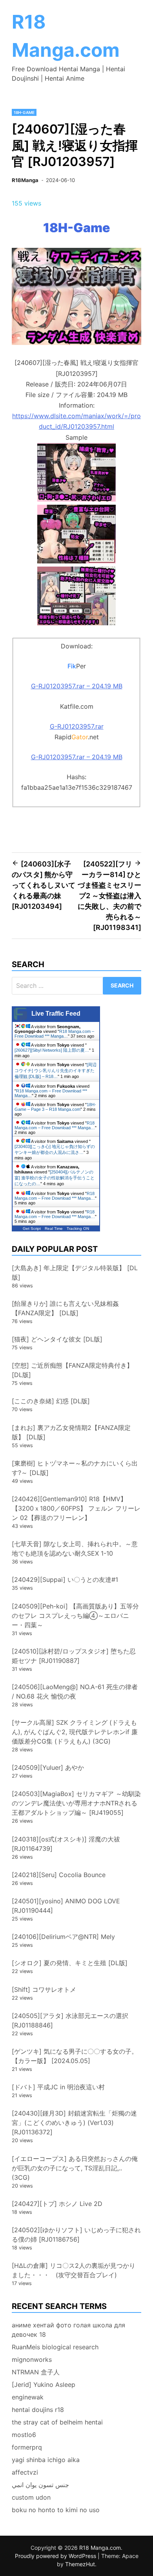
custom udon (31, 2497)
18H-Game (24, 112)
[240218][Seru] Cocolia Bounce (59, 1875)
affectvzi (25, 2472)
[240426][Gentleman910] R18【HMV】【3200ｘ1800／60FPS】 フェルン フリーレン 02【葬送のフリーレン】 (76, 1508)
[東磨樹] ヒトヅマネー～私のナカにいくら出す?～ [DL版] (75, 1468)
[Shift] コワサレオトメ (44, 1989)
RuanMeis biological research (55, 2347)
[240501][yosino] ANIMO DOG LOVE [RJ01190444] (66, 1906)
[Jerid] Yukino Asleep (44, 2385)
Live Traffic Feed (56, 1014)
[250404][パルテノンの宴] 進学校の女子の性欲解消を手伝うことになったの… (55, 1178)
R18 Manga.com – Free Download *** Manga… (54, 1034)
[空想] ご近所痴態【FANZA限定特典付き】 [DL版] (72, 1370)
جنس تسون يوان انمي (40, 2485)
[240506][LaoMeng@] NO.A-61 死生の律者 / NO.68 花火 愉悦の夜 (75, 1691)
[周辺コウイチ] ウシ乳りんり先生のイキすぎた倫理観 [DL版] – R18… (56, 1070)
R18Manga (25, 180)
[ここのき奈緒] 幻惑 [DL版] (51, 1401)
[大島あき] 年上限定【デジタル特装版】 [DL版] (75, 1273)
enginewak (28, 2397)
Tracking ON (78, 1228)
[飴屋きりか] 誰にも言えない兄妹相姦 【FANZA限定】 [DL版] (65, 1308)
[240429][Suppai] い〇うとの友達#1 (65, 1580)
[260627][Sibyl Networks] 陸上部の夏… (52, 1050)
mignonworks (32, 2359)
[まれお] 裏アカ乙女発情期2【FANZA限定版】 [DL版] (71, 1432)
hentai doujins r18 (38, 2410)
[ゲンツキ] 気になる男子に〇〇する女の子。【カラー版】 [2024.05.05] (75, 2056)
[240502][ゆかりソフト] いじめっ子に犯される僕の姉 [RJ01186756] (76, 2235)
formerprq (27, 2447)
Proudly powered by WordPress (56, 2556)
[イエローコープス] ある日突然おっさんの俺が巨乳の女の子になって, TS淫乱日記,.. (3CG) (75, 2168)
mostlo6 (24, 2435)
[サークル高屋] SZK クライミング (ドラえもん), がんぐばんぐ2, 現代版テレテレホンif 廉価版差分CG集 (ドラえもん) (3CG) (75, 1732)
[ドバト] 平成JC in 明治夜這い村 (58, 2087)
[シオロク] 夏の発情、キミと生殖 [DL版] (70, 1963)
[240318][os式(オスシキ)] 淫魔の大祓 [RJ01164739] (66, 1844)
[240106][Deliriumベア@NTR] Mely (63, 1937)
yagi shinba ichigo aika (46, 2460)
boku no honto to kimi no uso (56, 2510)
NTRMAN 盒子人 (36, 2372)
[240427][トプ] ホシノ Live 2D (57, 2204)
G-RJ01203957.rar (77, 726)
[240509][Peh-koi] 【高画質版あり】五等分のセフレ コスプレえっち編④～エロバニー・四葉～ (75, 1616)
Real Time (54, 1228)
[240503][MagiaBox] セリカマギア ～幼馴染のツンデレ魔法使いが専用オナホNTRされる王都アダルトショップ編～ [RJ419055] (76, 1803)
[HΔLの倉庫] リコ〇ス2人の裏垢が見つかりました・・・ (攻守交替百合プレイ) (74, 2270)
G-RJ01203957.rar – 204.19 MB (77, 686)
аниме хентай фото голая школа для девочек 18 (68, 2330)
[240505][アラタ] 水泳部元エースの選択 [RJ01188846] (70, 2020)
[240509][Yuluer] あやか (48, 1767)
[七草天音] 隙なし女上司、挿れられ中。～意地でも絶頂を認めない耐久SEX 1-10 (75, 1549)
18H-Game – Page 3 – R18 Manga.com (55, 1107)
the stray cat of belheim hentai (57, 2422)
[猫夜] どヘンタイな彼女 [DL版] (57, 1339)
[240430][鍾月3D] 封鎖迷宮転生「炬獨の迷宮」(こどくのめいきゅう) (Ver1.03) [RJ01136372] (74, 2123)
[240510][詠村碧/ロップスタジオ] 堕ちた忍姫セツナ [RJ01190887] (74, 1656)
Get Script (32, 1228)
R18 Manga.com (100, 2548)
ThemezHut (80, 2564)
